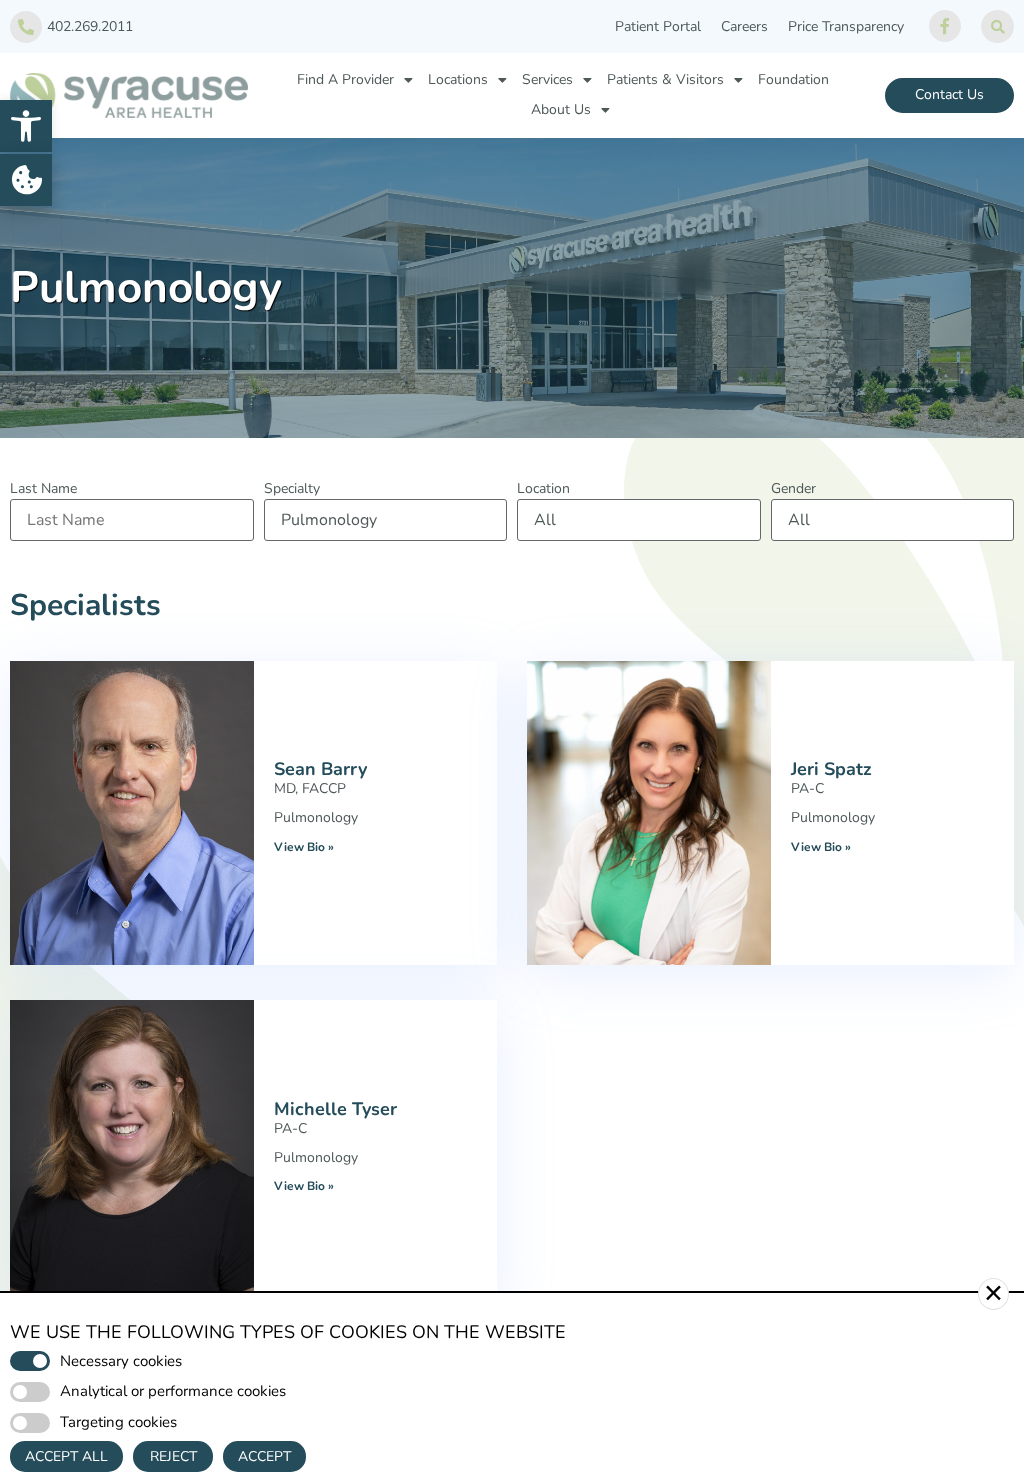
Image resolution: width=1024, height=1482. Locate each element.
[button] (26, 126)
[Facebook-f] (945, 26)
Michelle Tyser (335, 1109)
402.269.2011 (90, 26)
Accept (264, 1456)
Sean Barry (320, 769)
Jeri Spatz (831, 769)
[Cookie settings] (26, 180)
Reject (173, 1456)
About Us (561, 109)
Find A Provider (345, 79)
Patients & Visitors (665, 79)
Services (547, 79)
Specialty (292, 489)
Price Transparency (846, 26)
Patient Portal (658, 26)
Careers (744, 26)
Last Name (43, 489)
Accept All (66, 1456)
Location (543, 489)
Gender (793, 489)
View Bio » (304, 847)
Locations (458, 79)
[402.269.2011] (26, 27)
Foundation (793, 79)
